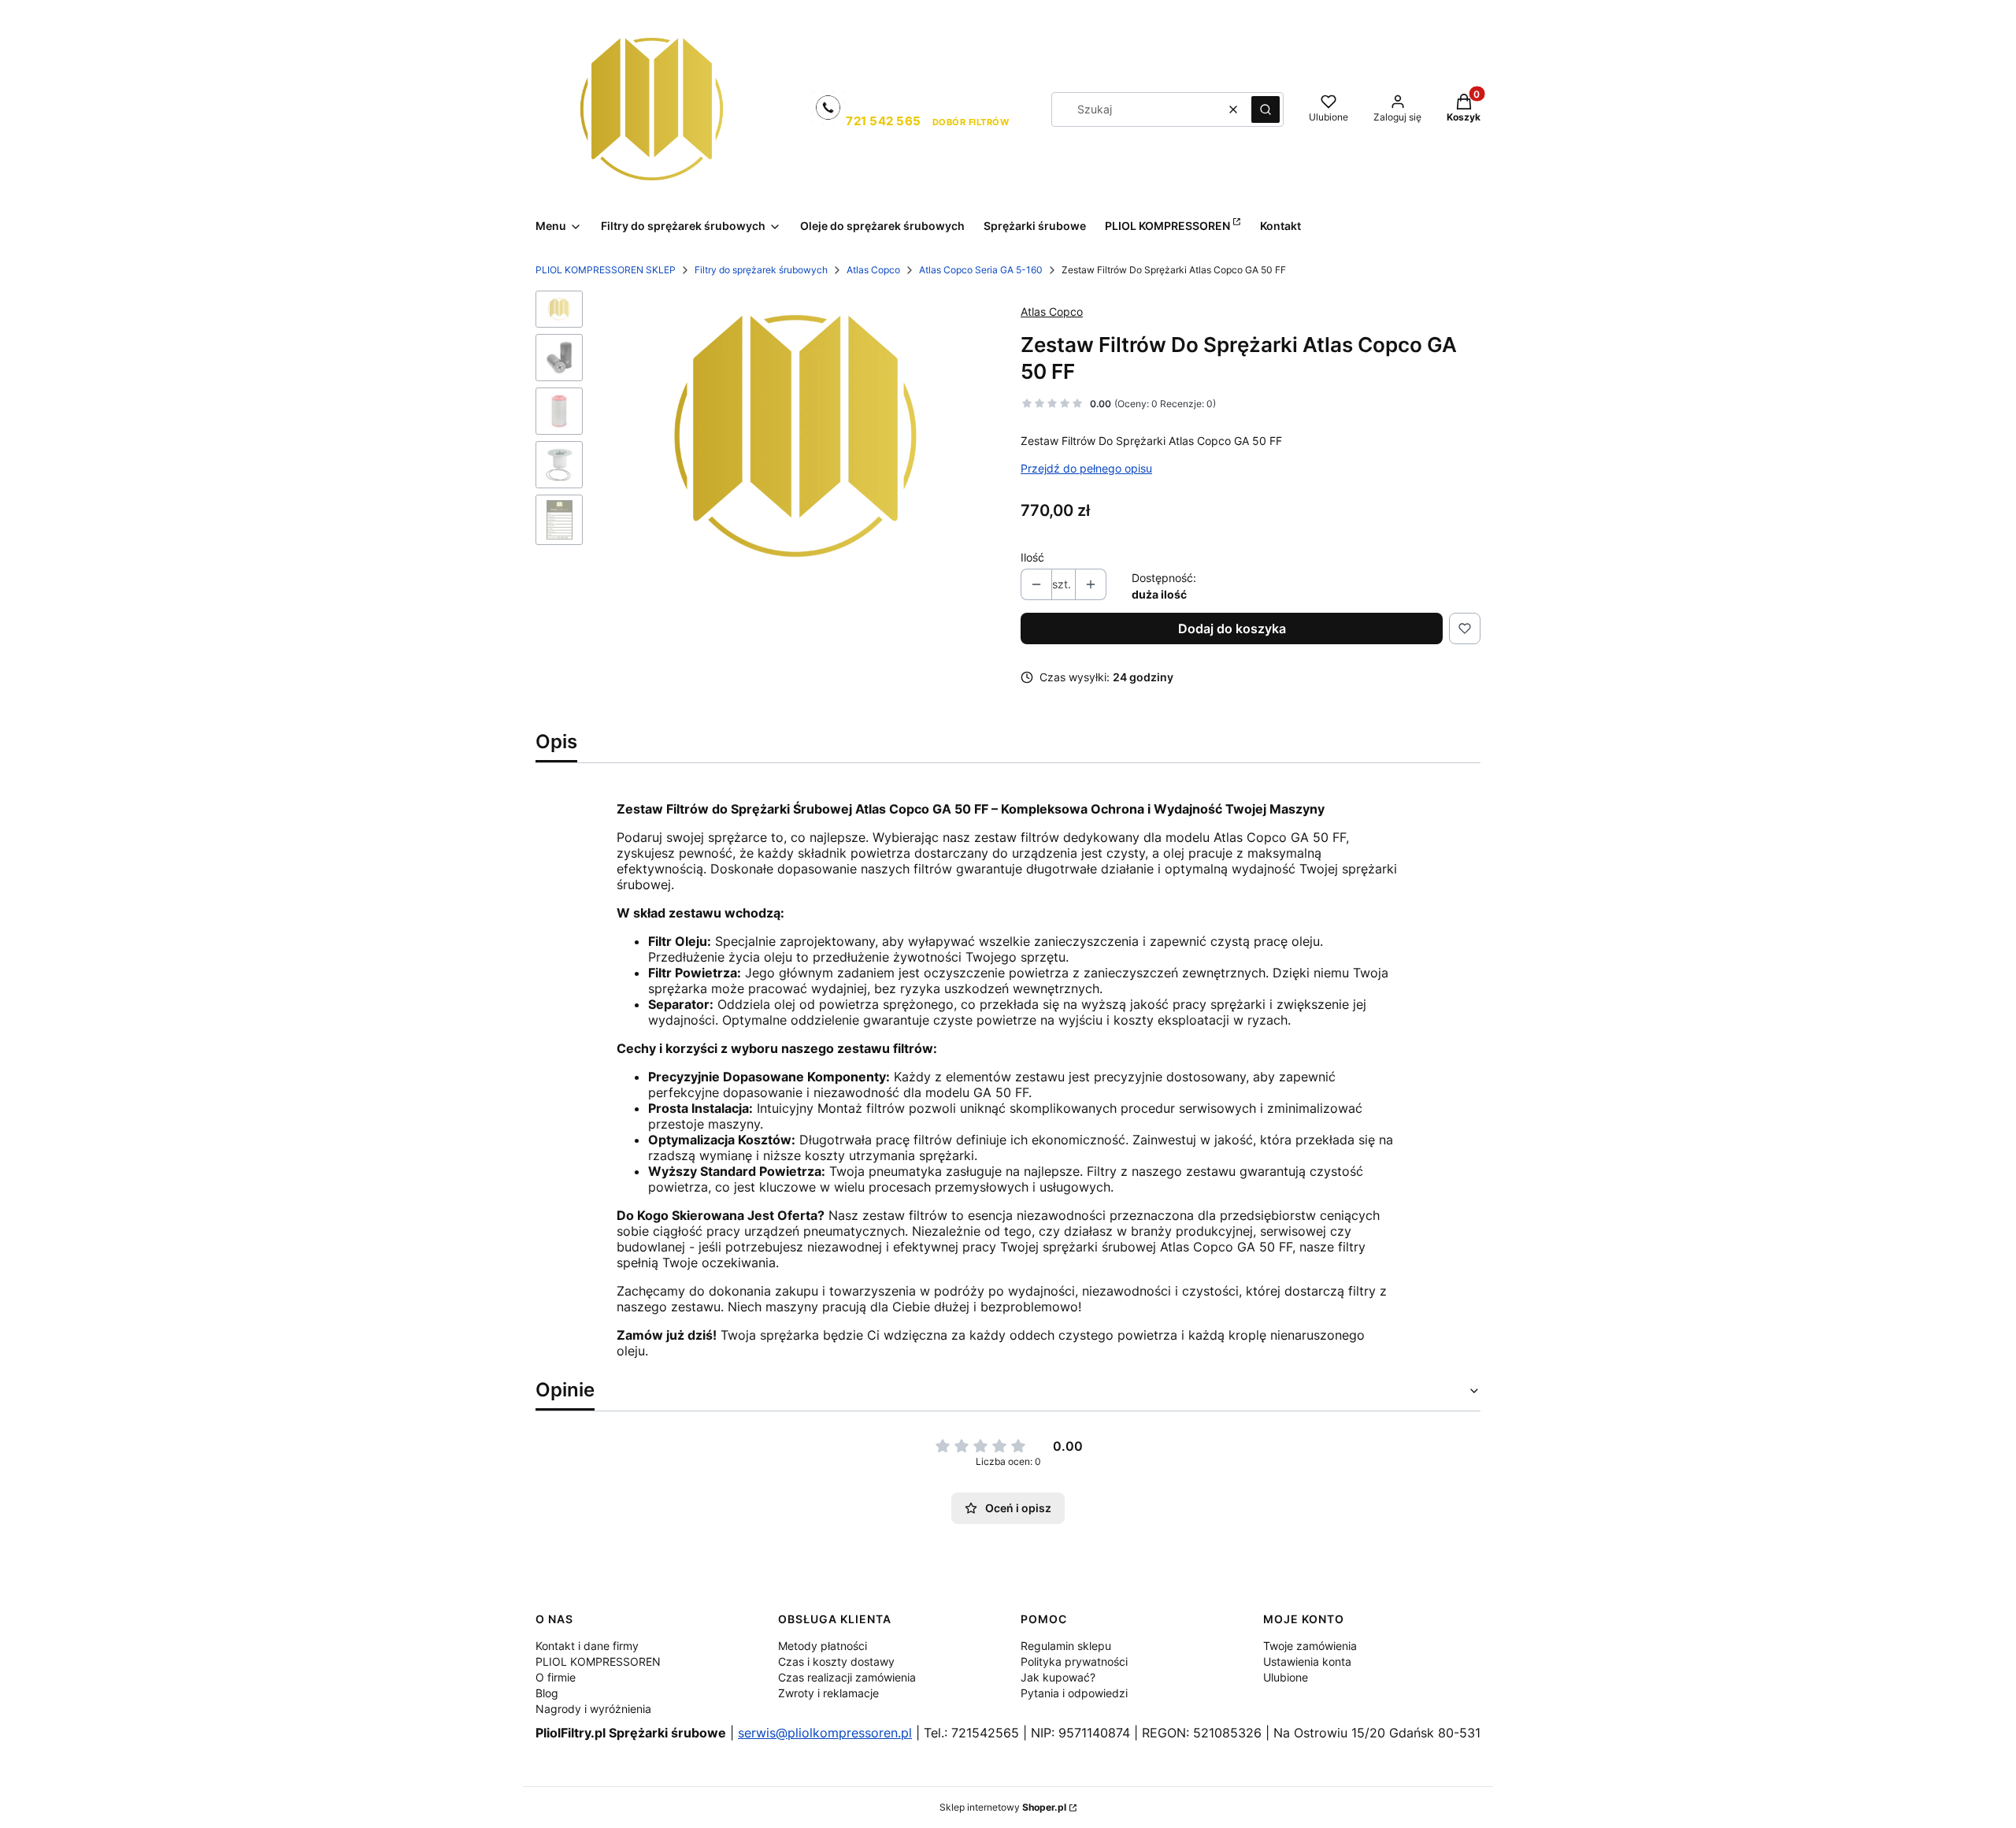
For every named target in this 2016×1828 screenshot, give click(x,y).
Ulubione (1286, 1677)
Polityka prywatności (1074, 1661)
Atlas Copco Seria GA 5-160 (981, 270)
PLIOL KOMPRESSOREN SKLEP (606, 270)
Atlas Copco (873, 270)
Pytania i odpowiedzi (1074, 1693)
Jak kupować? (1058, 1677)
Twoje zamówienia (1310, 1646)
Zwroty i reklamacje (828, 1693)
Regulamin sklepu (1066, 1646)
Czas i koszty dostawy (836, 1661)
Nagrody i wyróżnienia (593, 1709)
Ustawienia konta (1307, 1661)
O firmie (556, 1677)
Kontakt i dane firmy (587, 1646)
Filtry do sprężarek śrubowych (761, 270)
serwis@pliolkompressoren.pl (825, 1733)
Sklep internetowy (1003, 1807)
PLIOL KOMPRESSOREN (598, 1661)
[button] (1266, 109)
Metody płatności (823, 1646)
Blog (547, 1693)
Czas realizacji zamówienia (847, 1677)
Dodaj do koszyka (1232, 628)
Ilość (1032, 557)
